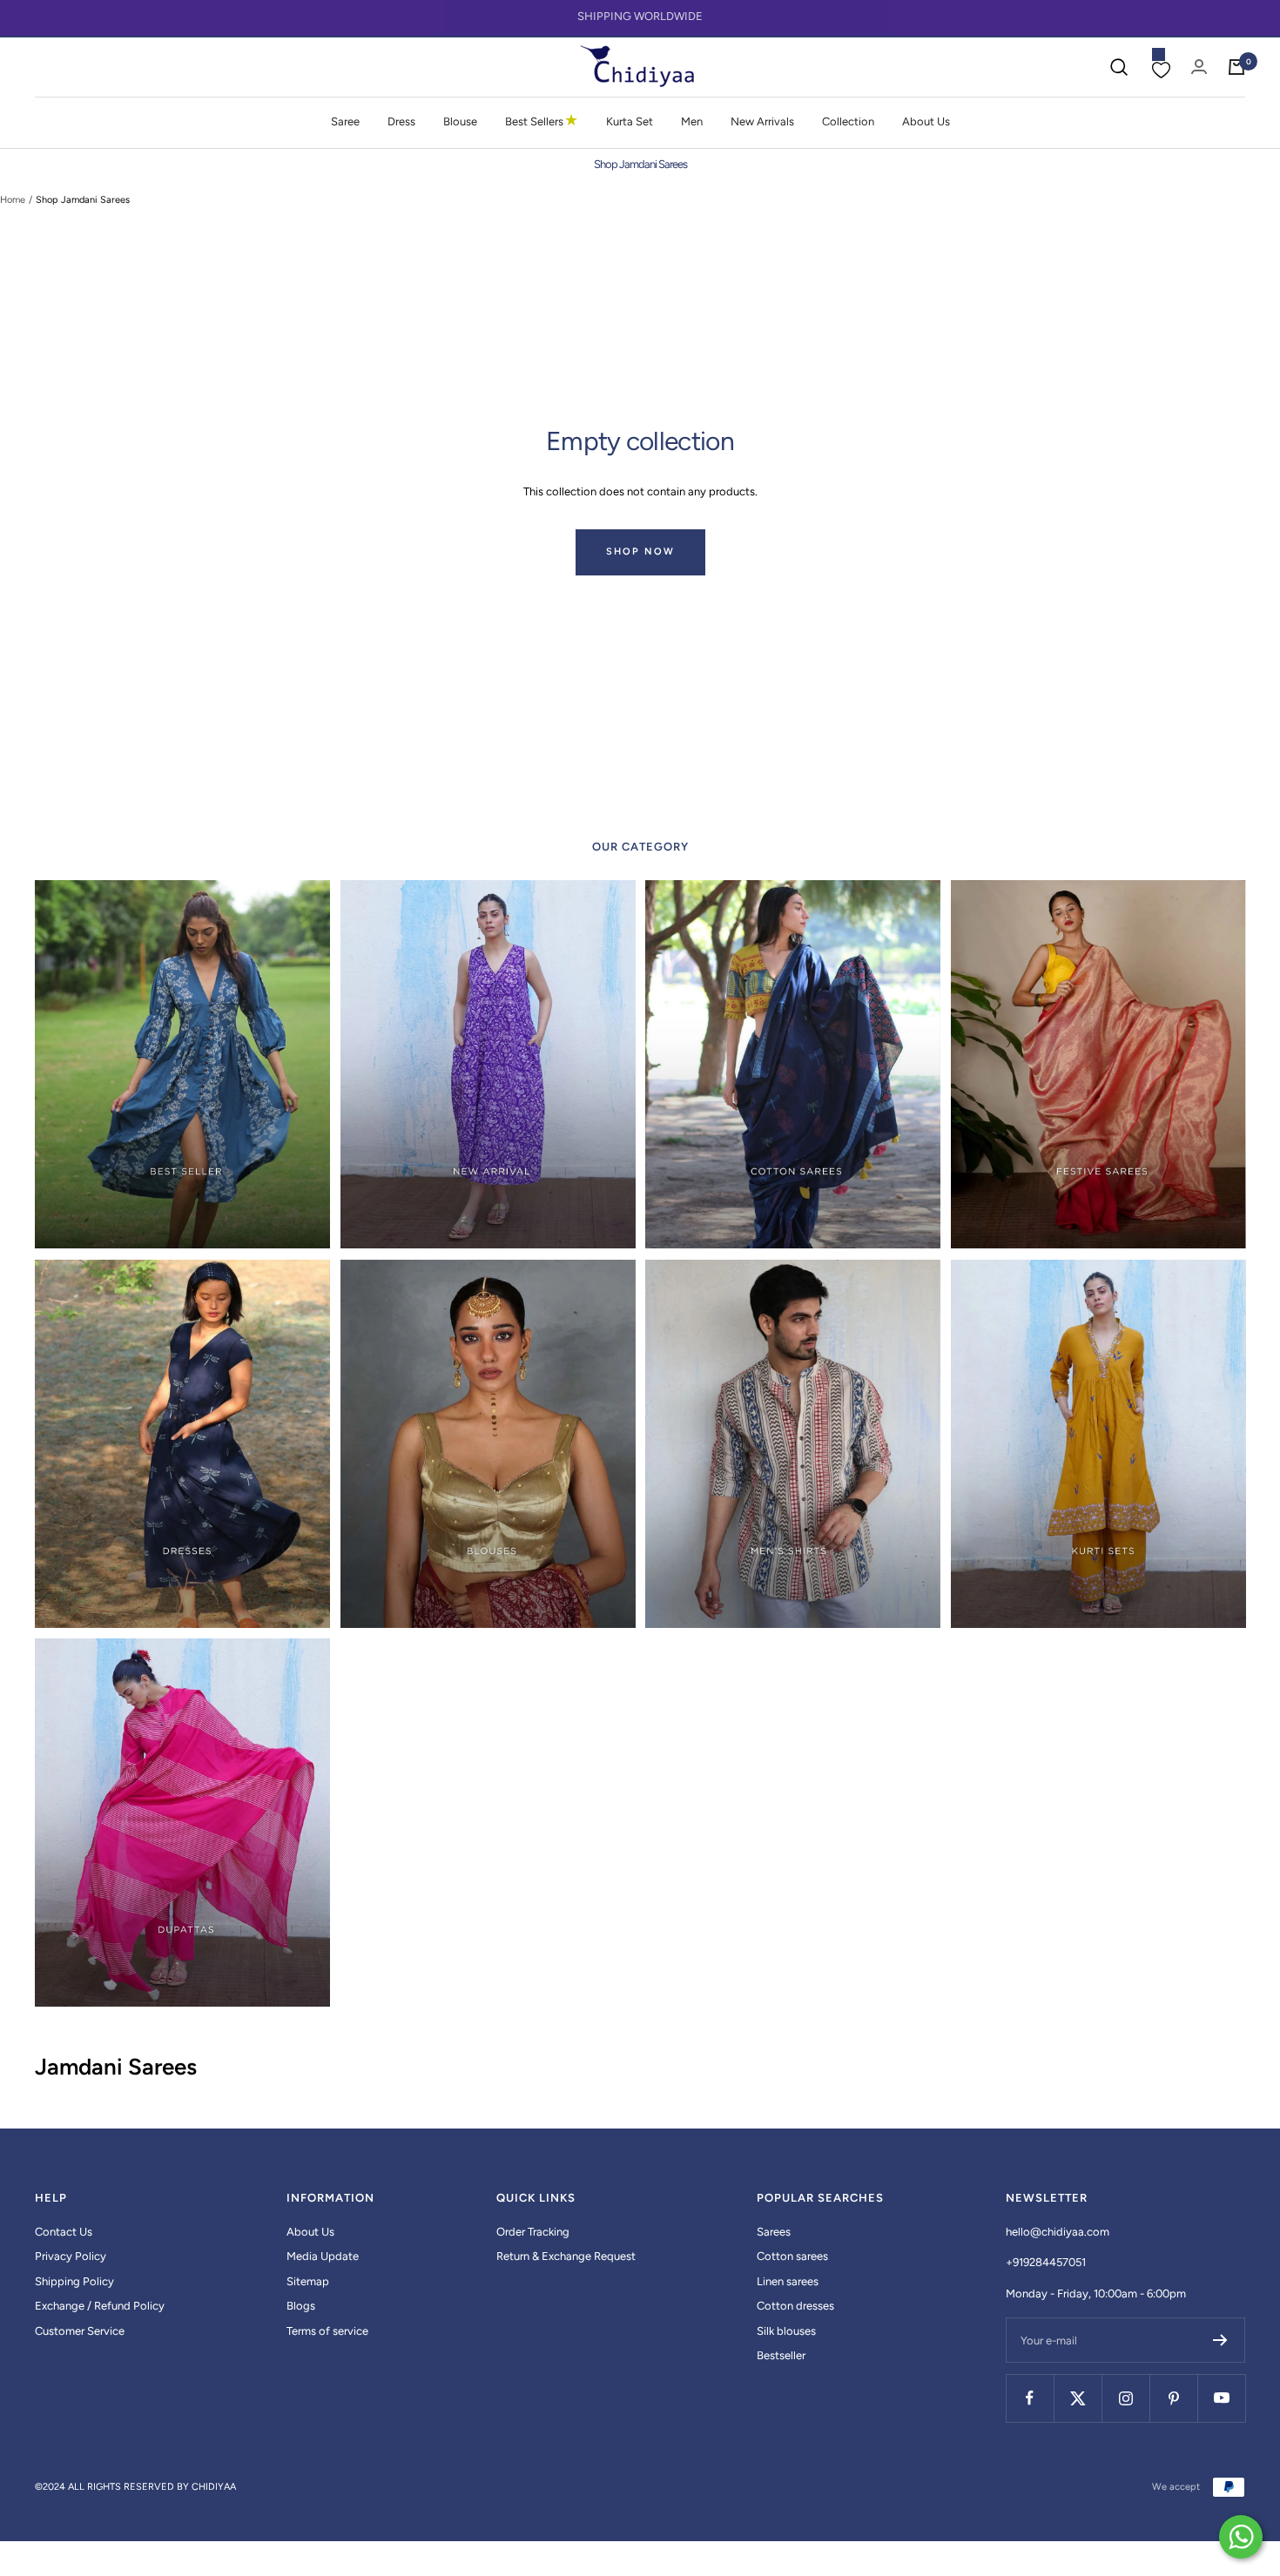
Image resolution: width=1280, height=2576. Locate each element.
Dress (401, 121)
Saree (345, 121)
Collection (848, 121)
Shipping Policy (74, 2281)
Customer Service (80, 2331)
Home (13, 200)
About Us (926, 121)
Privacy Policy (71, 2256)
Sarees (774, 2232)
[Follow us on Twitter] (1078, 2398)
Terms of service (327, 2331)
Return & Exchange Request (566, 2256)
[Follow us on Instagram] (1125, 2398)
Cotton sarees (792, 2256)
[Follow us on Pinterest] (1173, 2398)
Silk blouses (786, 2331)
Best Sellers (542, 121)
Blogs (301, 2306)
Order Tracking (533, 2232)
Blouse (460, 121)
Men (692, 121)
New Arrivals (762, 121)
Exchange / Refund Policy (100, 2306)
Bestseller (781, 2355)
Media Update (323, 2256)
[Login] (1199, 67)
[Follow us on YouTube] (1221, 2398)
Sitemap (308, 2281)
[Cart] (1236, 67)
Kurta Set (630, 121)
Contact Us (64, 2232)
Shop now (640, 552)
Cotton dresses (795, 2306)
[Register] (1220, 2340)
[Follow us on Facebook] (1030, 2398)
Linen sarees (788, 2281)
